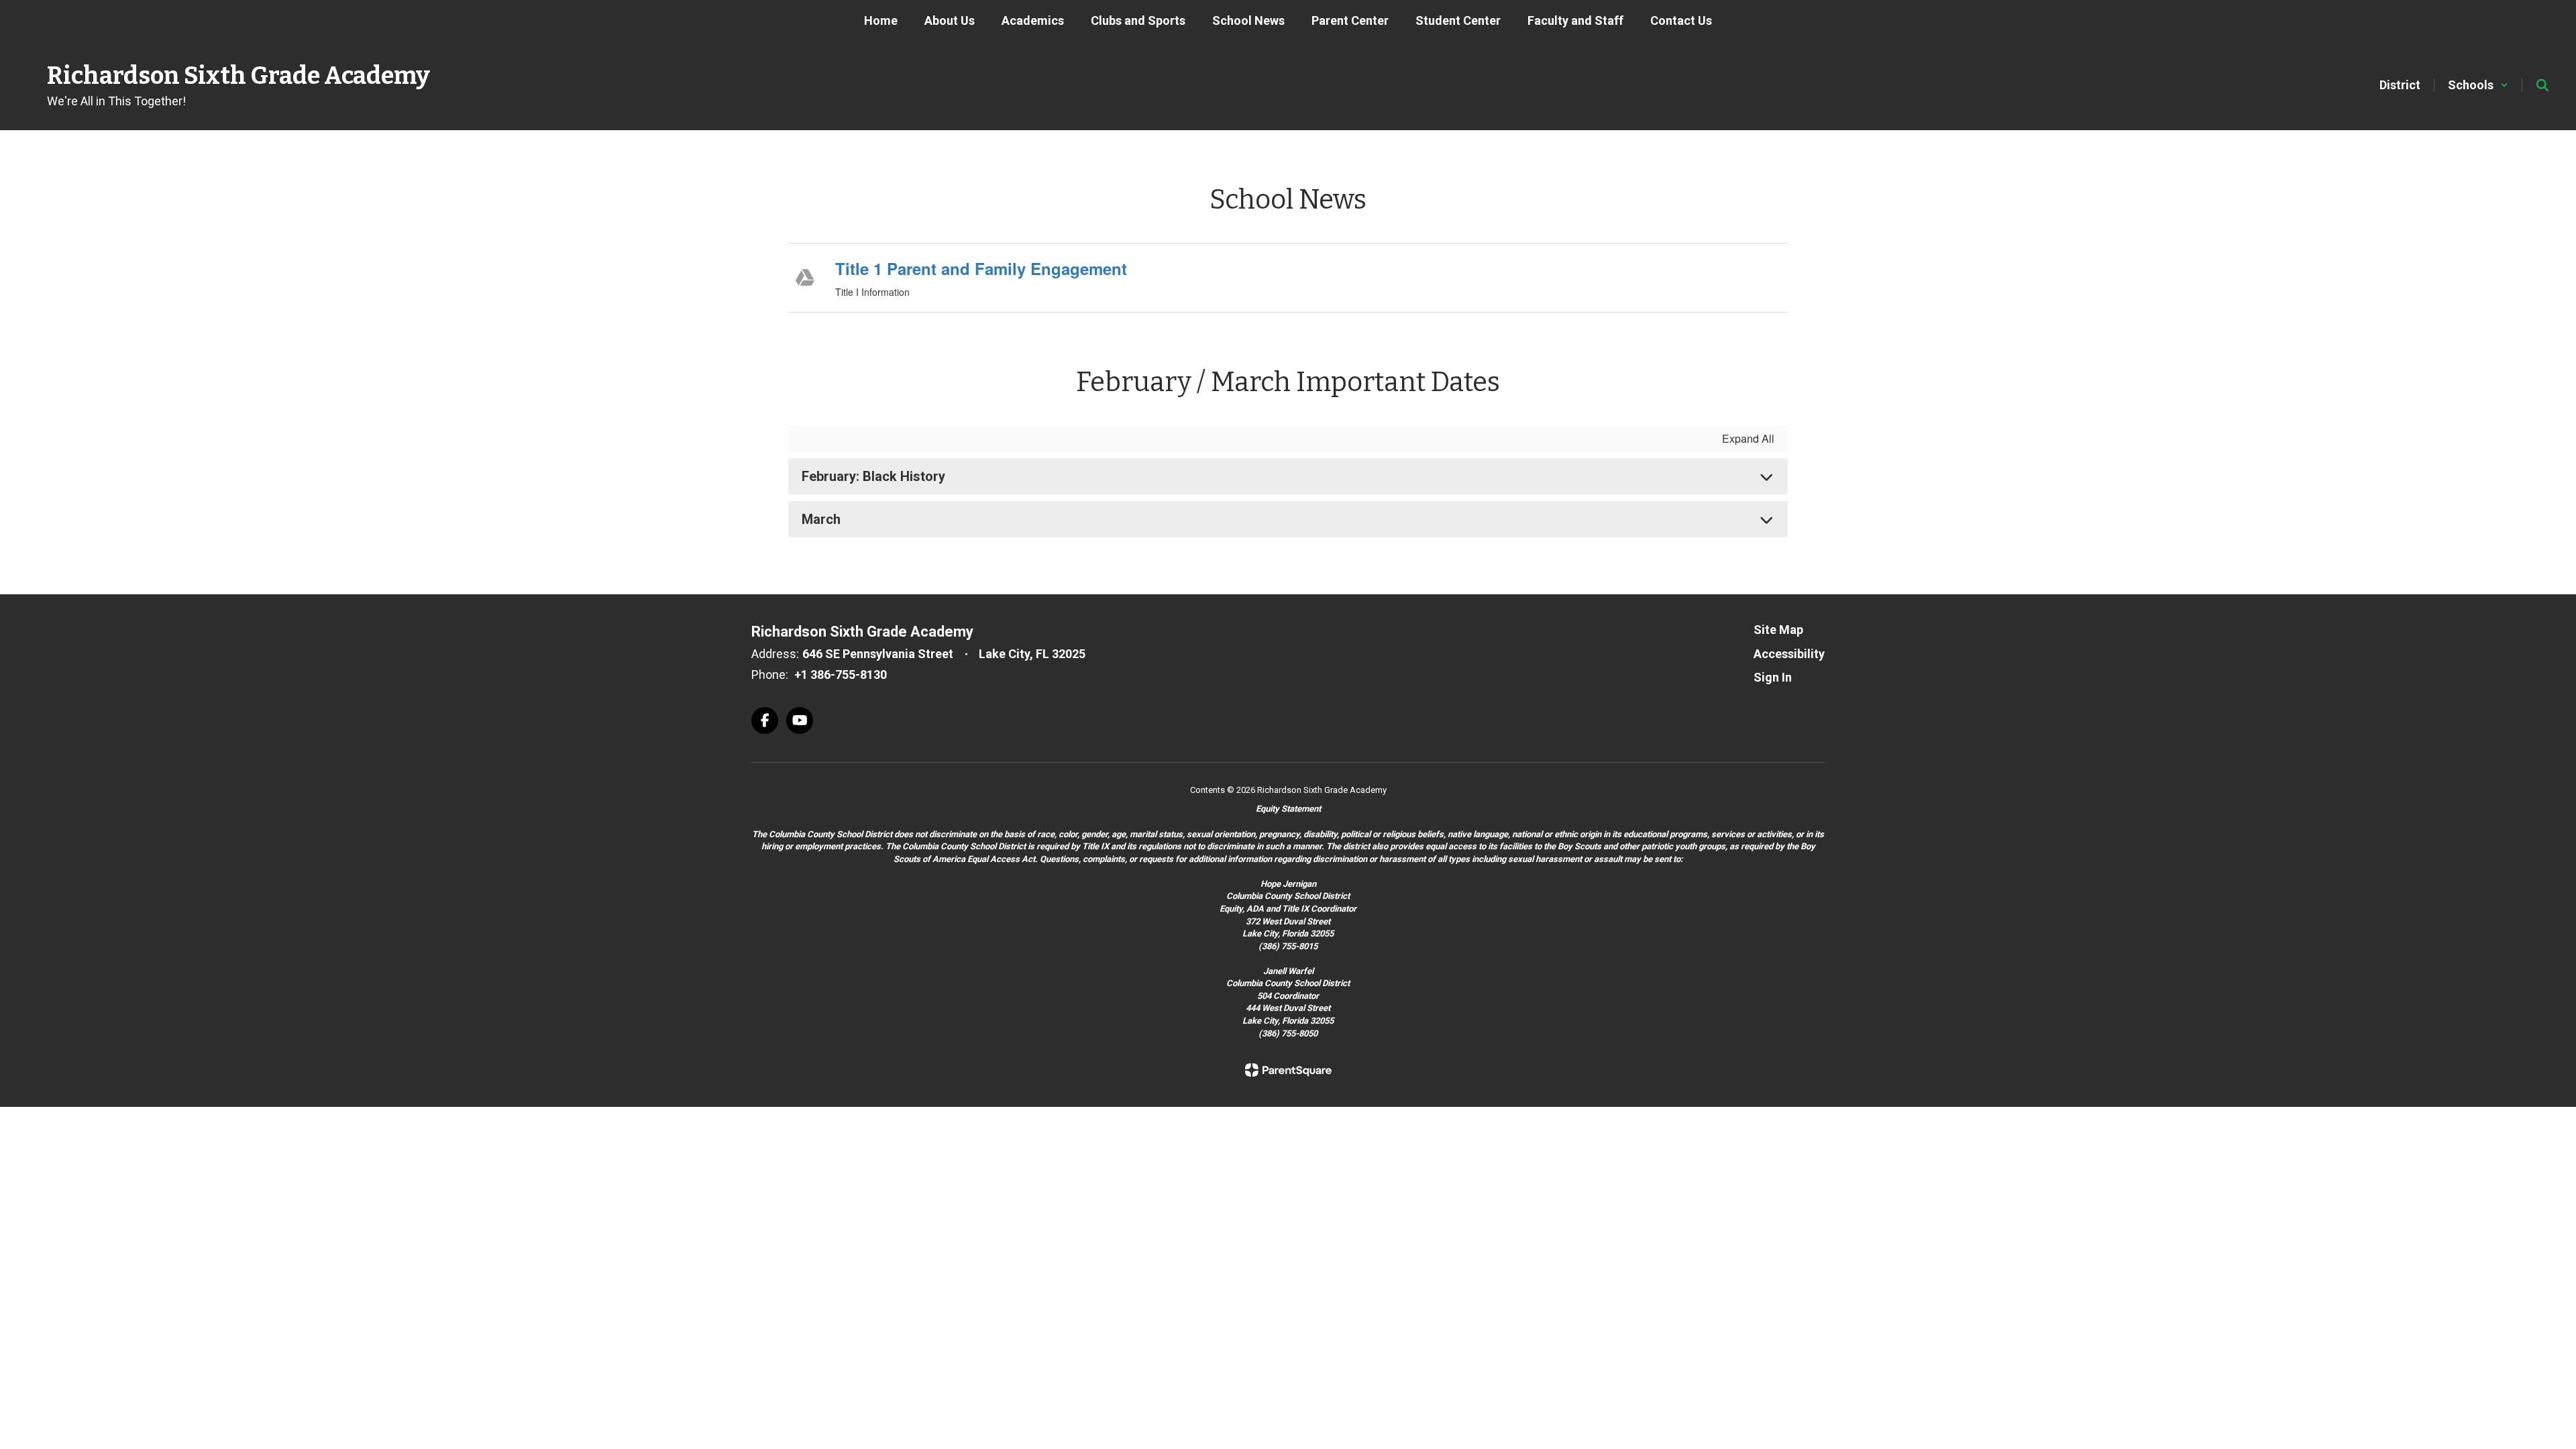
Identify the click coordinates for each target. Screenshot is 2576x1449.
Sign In (1773, 677)
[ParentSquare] (1288, 1070)
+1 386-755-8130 (841, 675)
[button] (2478, 85)
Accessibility (1789, 654)
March (821, 519)
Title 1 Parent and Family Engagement (981, 268)
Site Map (1778, 630)
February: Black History (873, 476)
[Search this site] (2542, 85)
